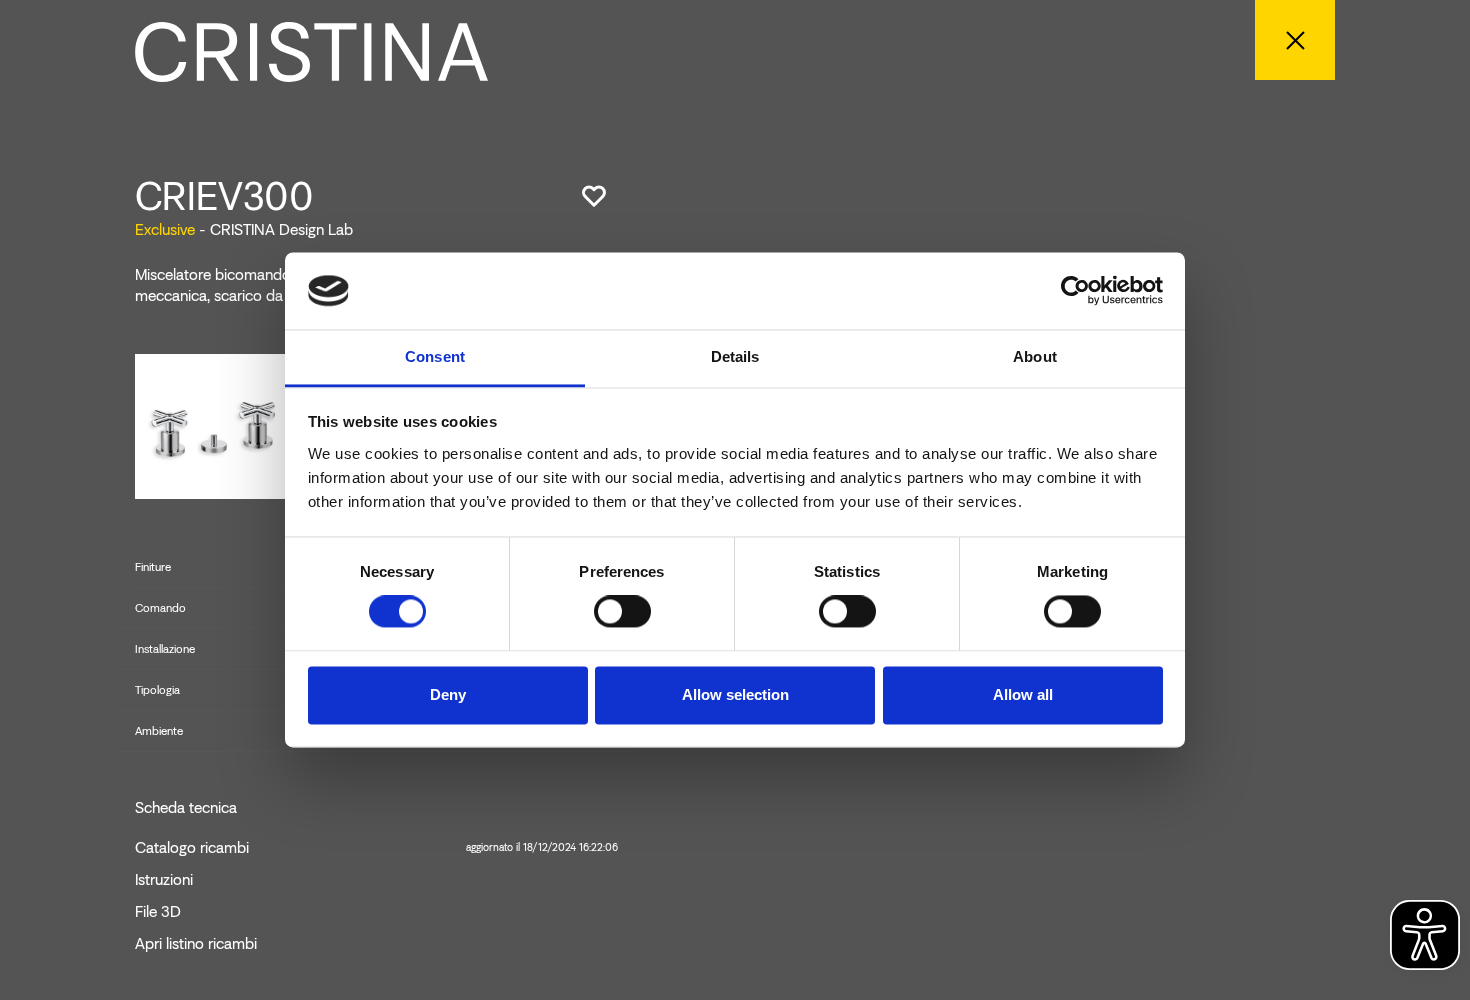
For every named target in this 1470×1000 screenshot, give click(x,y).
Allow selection (735, 694)
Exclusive (165, 229)
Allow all (1023, 694)
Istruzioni (164, 880)
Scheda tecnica (186, 808)
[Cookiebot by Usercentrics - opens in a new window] (1075, 291)
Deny (448, 694)
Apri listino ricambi (196, 944)
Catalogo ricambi (376, 848)
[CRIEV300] (215, 425)
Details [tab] (735, 356)
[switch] (622, 612)
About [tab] (1035, 356)
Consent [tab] (435, 356)
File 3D (158, 912)
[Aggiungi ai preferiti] (594, 196)
